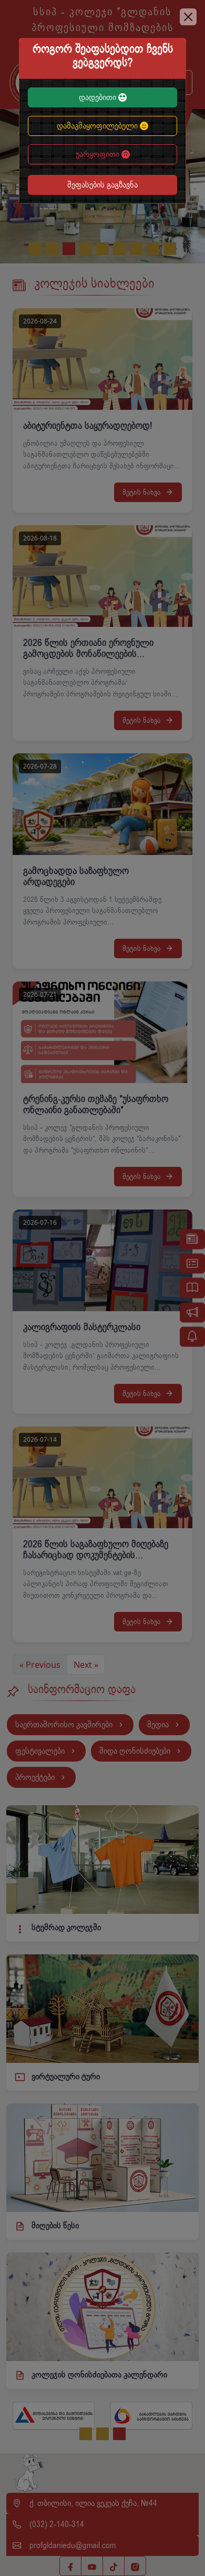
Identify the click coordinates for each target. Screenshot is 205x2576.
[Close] (188, 17)
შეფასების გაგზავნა (102, 185)
